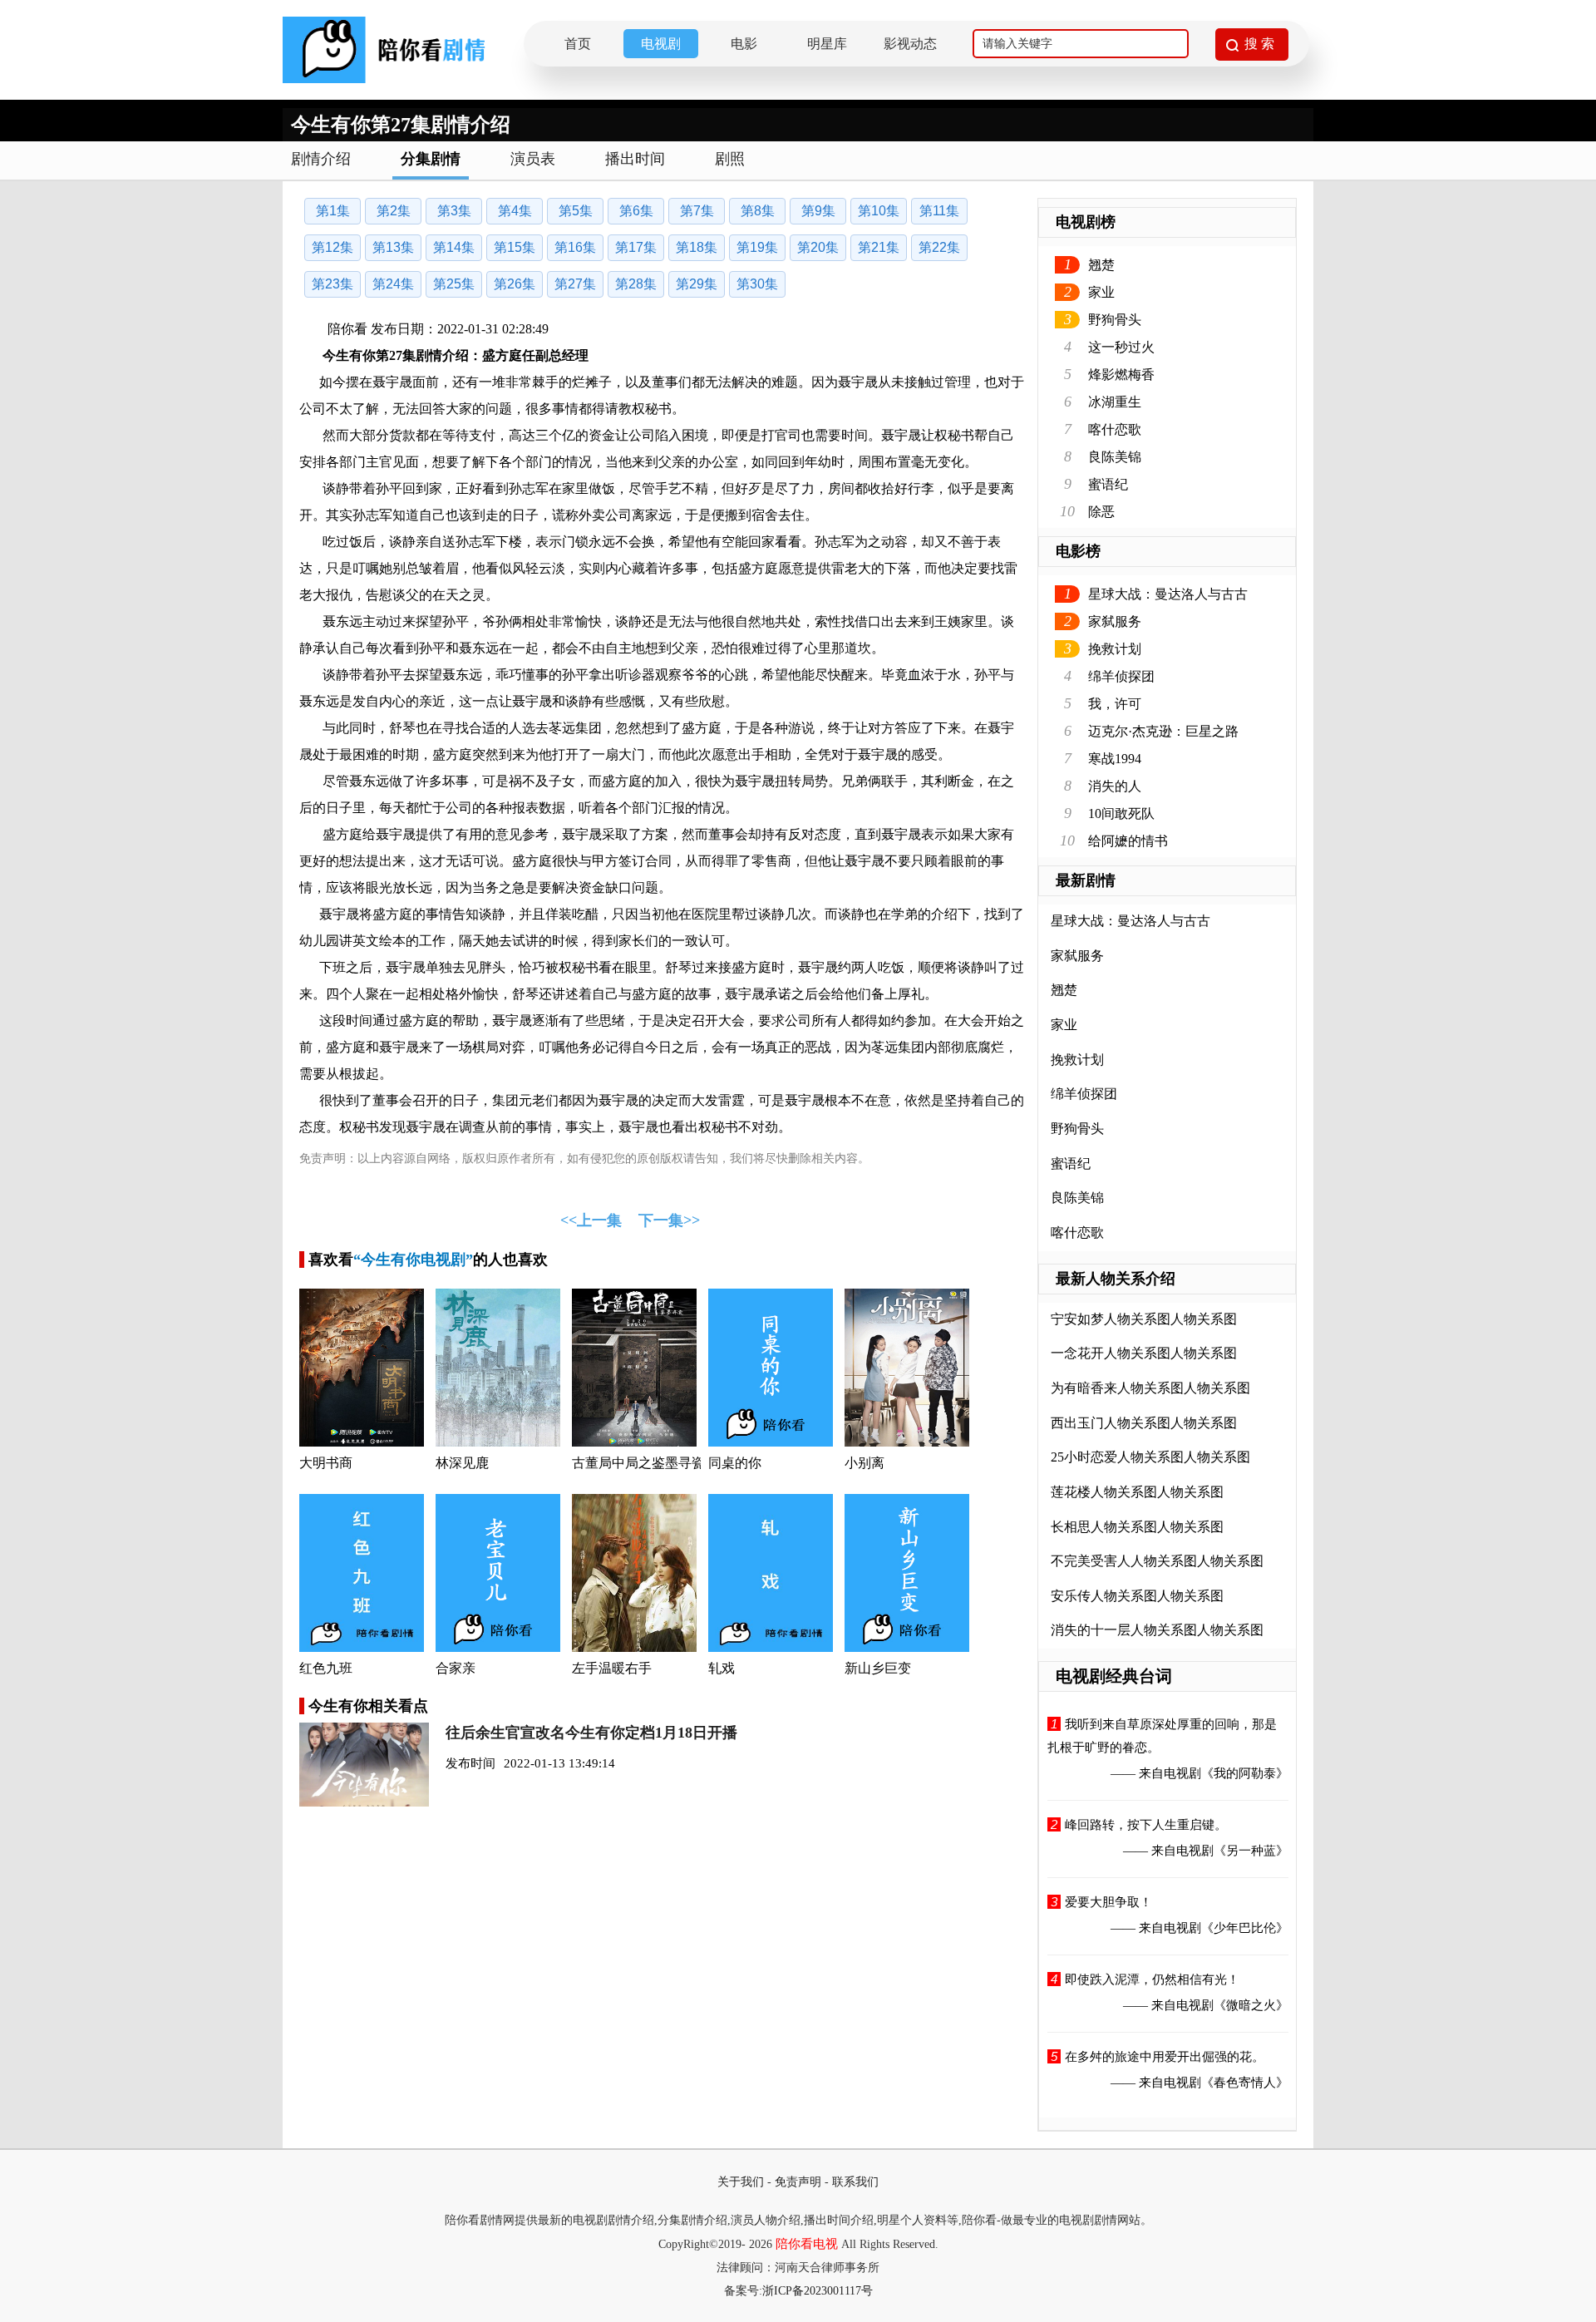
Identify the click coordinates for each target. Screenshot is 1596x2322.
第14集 (454, 247)
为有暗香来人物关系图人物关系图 (1150, 1388)
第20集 (818, 247)
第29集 (697, 284)
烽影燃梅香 (1121, 375)
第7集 (697, 211)
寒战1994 (1115, 759)
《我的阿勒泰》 (1245, 1773)
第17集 (636, 247)
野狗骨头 (1115, 320)
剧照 (730, 159)
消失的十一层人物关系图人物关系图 (1157, 1630)
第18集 (697, 247)
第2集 (394, 211)
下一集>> (669, 1220)
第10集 (879, 211)
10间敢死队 (1121, 813)
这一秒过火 (1121, 347)
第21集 (879, 247)
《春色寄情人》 (1245, 2083)
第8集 (758, 211)
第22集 (939, 247)
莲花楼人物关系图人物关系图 (1137, 1492)
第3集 (454, 211)
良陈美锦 (1115, 457)
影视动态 (910, 44)
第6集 (636, 211)
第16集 (575, 247)
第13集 (393, 247)
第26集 (515, 284)
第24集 (393, 284)
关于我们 (741, 2182)
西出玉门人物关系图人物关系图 (1144, 1423)
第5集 (576, 211)
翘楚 (1101, 265)
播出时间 (635, 159)
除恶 (1101, 512)
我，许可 (1115, 704)
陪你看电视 (807, 2244)
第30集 (757, 284)
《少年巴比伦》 (1245, 1928)
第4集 (515, 211)
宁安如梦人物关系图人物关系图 (1144, 1319)
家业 (1101, 292)
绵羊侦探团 (1121, 676)
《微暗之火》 (1251, 2005)
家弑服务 (1115, 621)
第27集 (575, 284)
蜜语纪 (1108, 484)
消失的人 (1115, 786)
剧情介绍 (321, 159)
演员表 (533, 159)
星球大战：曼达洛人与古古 (1168, 594)
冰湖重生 (1115, 402)
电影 (744, 44)
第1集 (333, 211)
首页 (578, 44)
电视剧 (661, 44)
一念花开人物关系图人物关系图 (1144, 1353)
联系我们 (855, 2182)
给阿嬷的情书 (1128, 841)
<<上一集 (591, 1220)
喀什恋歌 (1115, 429)
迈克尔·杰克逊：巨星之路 (1163, 731)
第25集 (454, 284)
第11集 (939, 211)
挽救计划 (1115, 649)
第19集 (757, 247)
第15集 (515, 247)
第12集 (332, 247)
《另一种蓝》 (1251, 1851)
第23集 (332, 284)
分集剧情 (431, 159)
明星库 (827, 44)
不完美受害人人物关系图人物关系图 (1157, 1561)
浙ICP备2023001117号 (818, 2291)
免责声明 (798, 2182)
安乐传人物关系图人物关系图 (1137, 1596)
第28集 (636, 284)
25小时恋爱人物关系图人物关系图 (1150, 1457)
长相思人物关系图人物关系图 (1137, 1527)
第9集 (818, 211)
